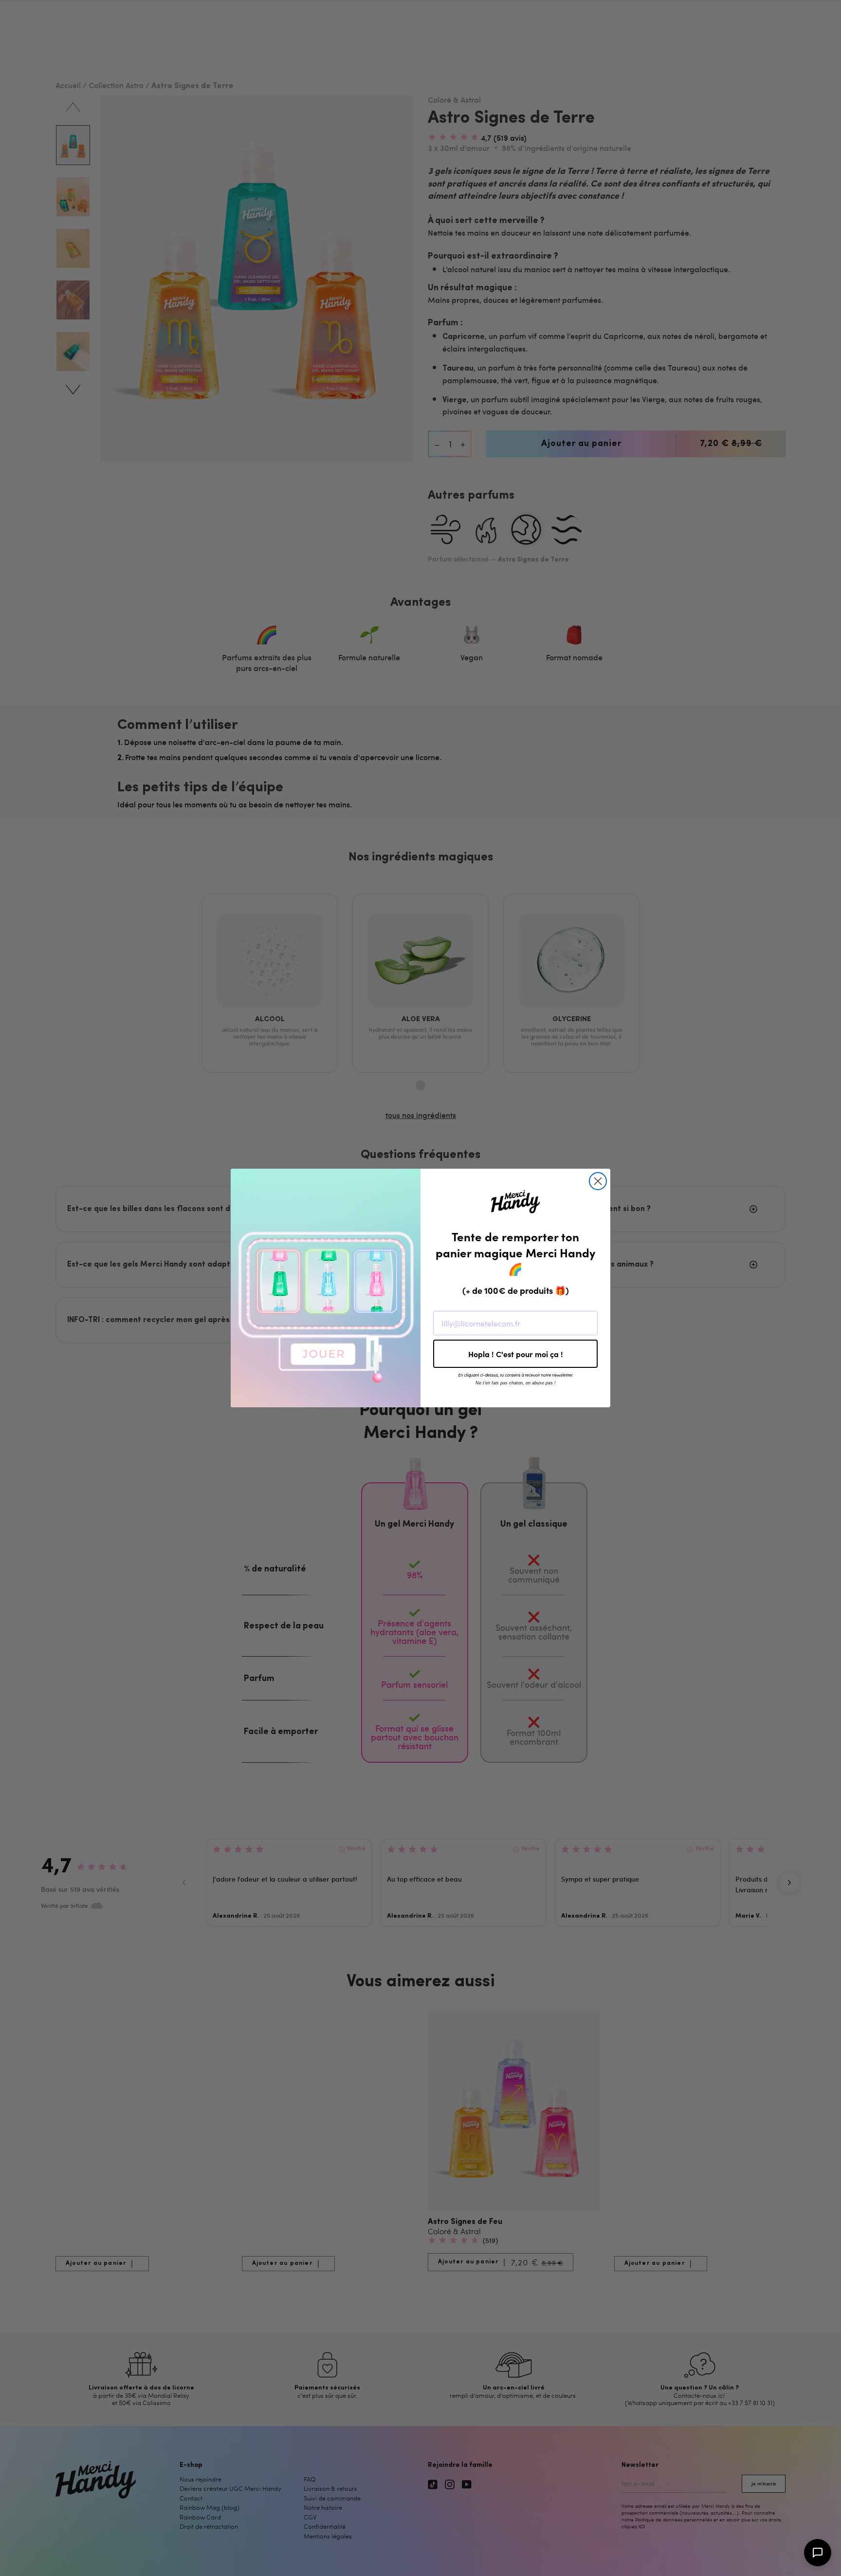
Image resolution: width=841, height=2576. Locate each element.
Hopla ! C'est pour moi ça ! (516, 1354)
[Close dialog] (598, 1181)
